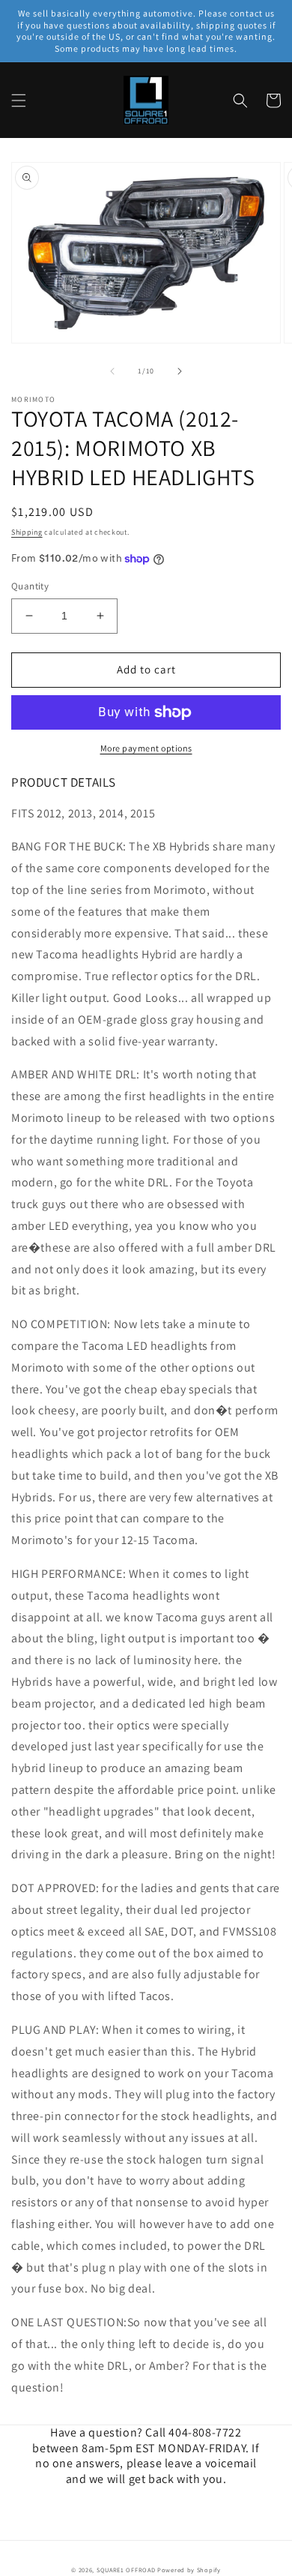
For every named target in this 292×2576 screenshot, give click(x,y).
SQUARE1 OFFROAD (126, 2570)
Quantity (30, 586)
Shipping (27, 532)
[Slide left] (112, 371)
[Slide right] (180, 371)
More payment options (146, 748)
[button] (19, 100)
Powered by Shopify (189, 2570)
